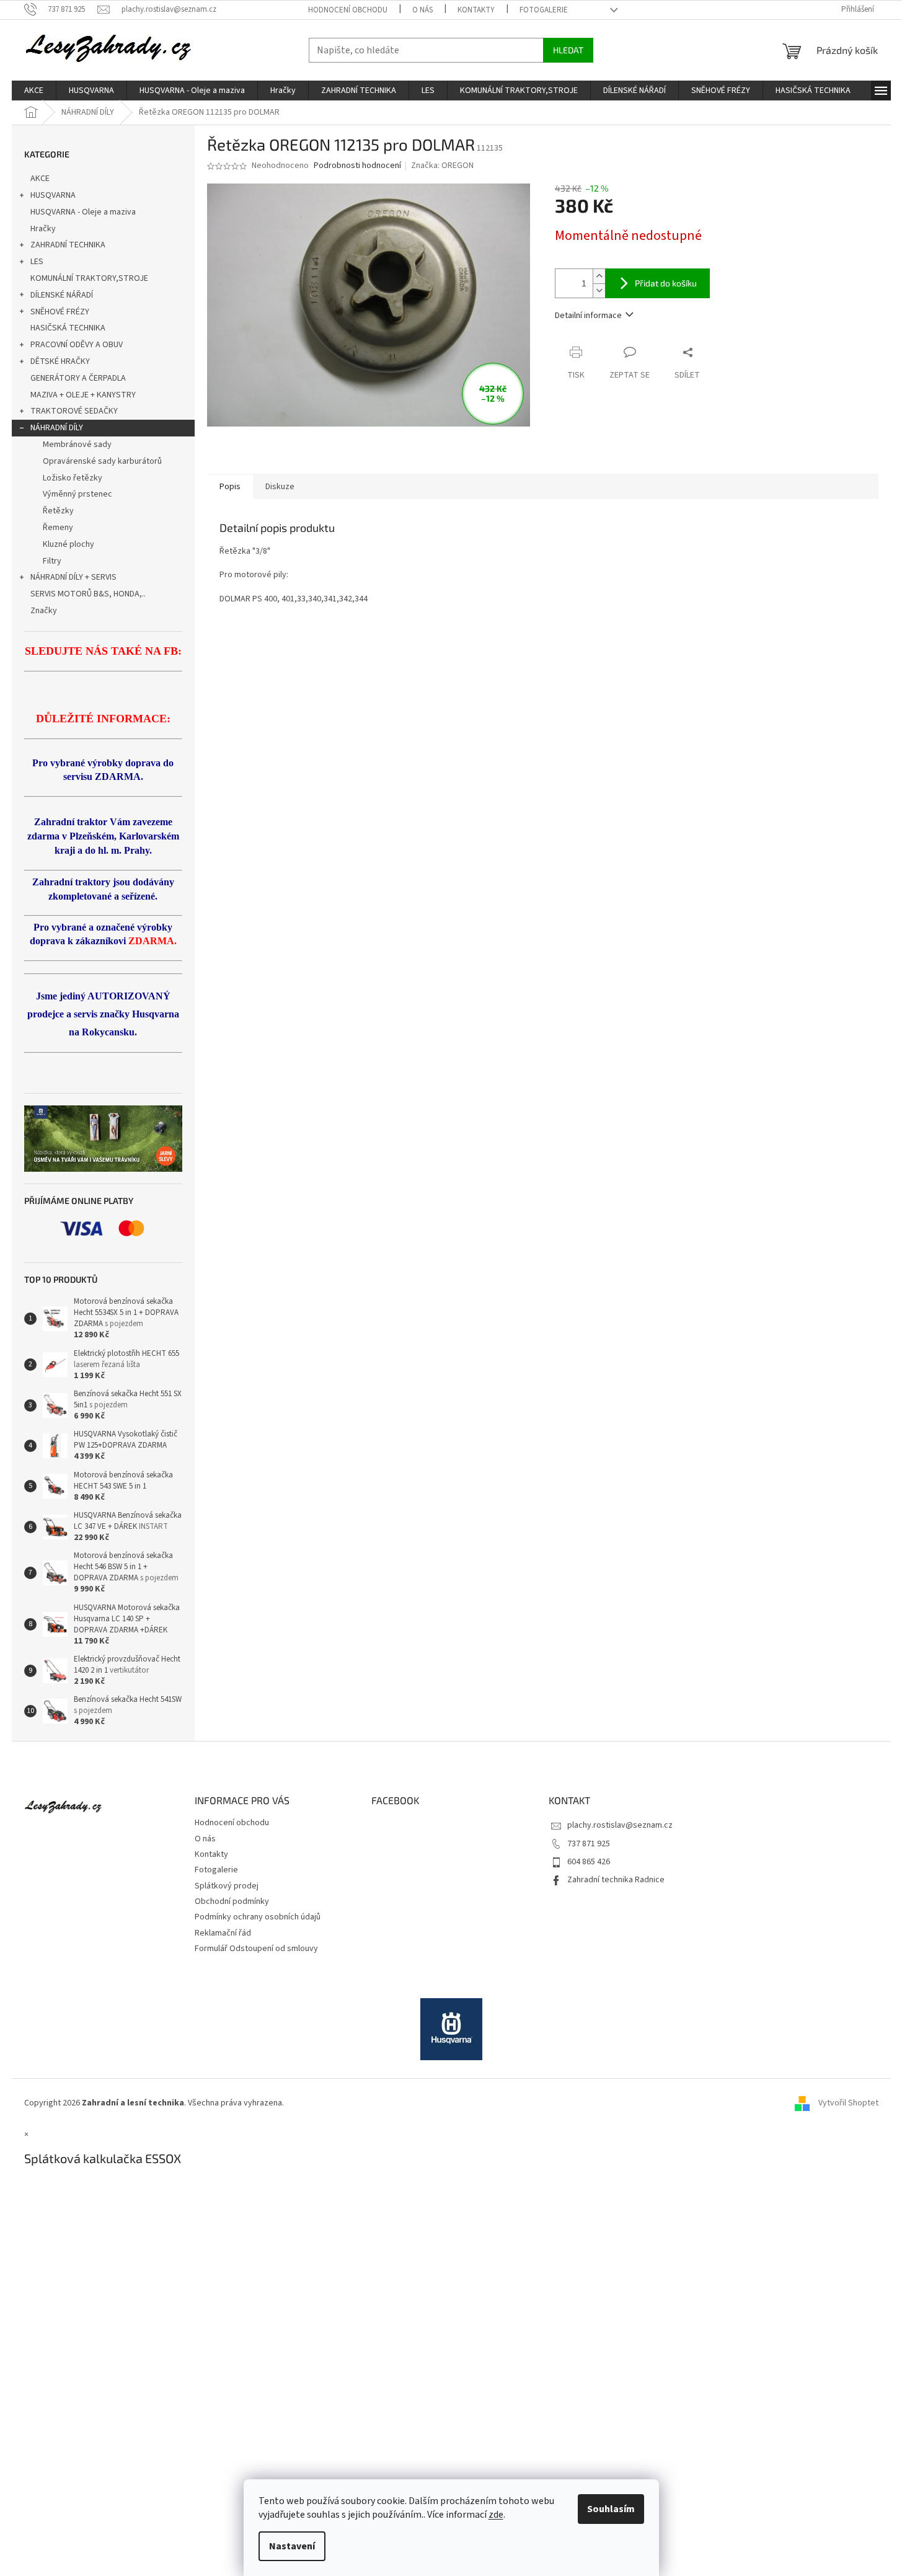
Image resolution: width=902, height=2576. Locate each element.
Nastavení (292, 2546)
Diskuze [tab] (280, 487)
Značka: (442, 166)
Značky (44, 611)
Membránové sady (77, 445)
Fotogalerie (544, 10)
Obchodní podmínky (232, 1901)
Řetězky (58, 511)
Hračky (43, 229)
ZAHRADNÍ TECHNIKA (68, 245)
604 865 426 (589, 1862)
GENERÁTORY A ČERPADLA (78, 378)
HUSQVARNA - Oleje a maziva (83, 212)
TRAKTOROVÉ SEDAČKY (74, 411)
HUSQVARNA (53, 195)
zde (496, 2515)
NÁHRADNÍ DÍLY (57, 428)
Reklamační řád (223, 1933)
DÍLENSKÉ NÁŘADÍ (62, 295)
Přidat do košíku (666, 283)
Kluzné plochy (69, 544)
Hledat (568, 50)
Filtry (52, 561)
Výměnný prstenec (77, 494)
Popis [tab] (230, 487)
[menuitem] (34, 91)
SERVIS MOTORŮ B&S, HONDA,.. (88, 594)
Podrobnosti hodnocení (357, 166)
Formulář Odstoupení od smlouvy (256, 1949)
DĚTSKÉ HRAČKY (60, 361)
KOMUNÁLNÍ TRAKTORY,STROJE (89, 278)
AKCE (40, 179)
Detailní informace (588, 316)
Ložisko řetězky (73, 478)
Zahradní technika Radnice (616, 1880)
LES (37, 262)
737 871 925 (589, 1844)
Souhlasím (611, 2509)
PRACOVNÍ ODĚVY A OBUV (77, 345)
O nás (422, 10)
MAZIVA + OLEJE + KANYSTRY (83, 395)
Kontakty (476, 10)
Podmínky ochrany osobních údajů (258, 1917)
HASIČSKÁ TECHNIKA (68, 328)
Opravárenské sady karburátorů (102, 461)
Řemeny (58, 528)
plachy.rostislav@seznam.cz (620, 1825)
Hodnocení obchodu (348, 10)
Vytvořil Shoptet (848, 2104)
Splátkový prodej (227, 1886)
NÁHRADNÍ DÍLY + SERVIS (73, 577)
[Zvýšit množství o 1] (599, 276)
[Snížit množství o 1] (599, 290)
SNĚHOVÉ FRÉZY (60, 312)
